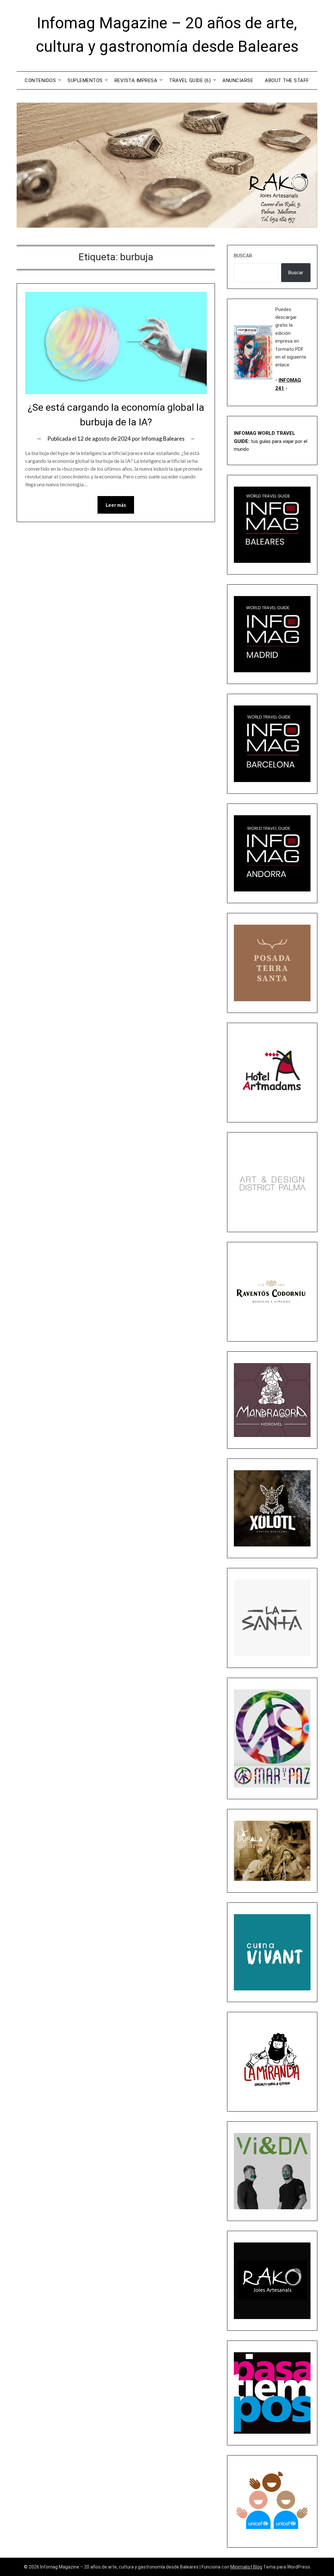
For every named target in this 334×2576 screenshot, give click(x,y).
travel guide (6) (190, 80)
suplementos (85, 80)
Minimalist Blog (246, 2567)
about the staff (287, 80)
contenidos (40, 80)
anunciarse (238, 80)
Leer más (116, 505)
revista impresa (136, 80)
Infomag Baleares (163, 439)
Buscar (243, 256)
